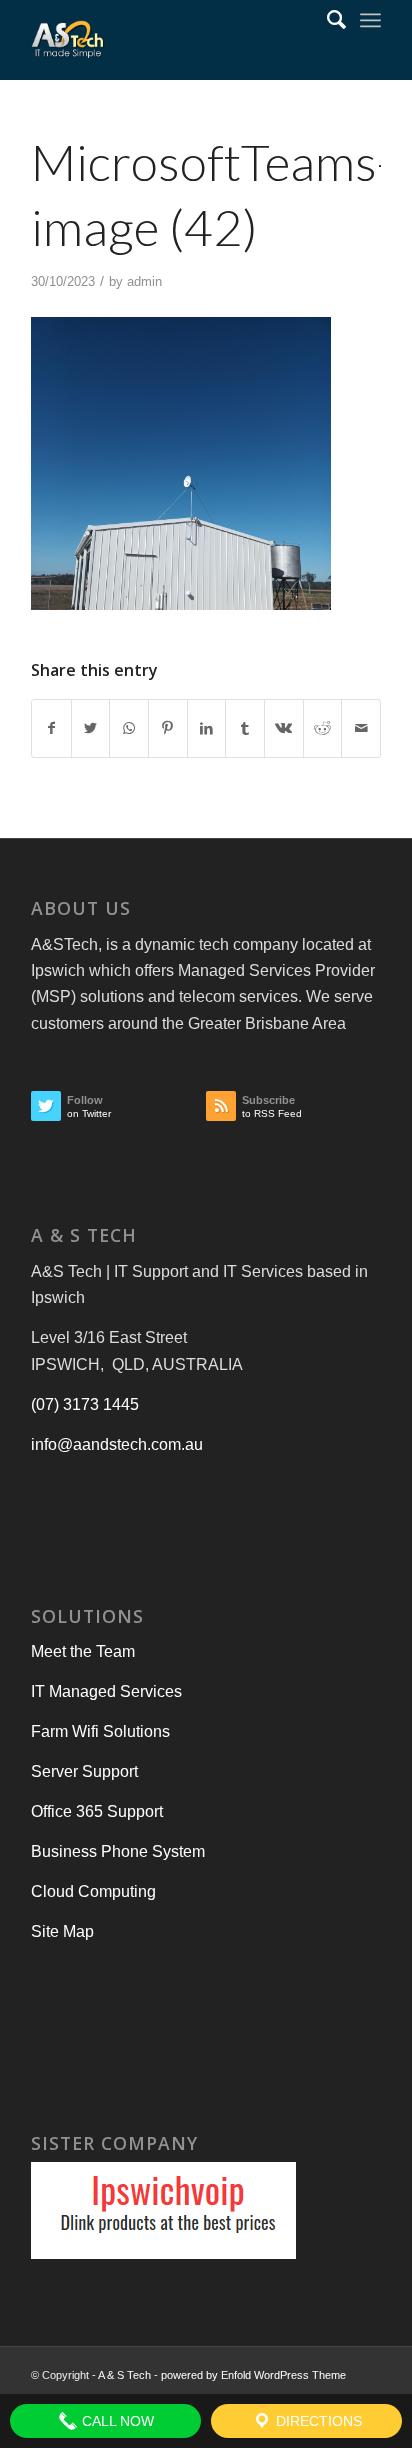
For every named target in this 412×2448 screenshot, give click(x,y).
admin (144, 281)
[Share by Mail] (361, 728)
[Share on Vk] (284, 728)
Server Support (84, 1771)
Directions (317, 2421)
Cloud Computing (93, 1891)
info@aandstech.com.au (117, 1444)
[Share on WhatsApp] (129, 728)
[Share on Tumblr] (245, 728)
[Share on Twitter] (91, 728)
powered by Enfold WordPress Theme (253, 2375)
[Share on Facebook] (51, 728)
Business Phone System (118, 1851)
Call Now (116, 2421)
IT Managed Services (106, 1691)
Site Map (62, 1931)
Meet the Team (83, 1651)
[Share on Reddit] (323, 728)
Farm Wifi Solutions (100, 1731)
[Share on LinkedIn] (207, 728)
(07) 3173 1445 (85, 1404)
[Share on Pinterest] (168, 728)
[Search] (326, 20)
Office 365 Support (97, 1811)
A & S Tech (124, 2375)
